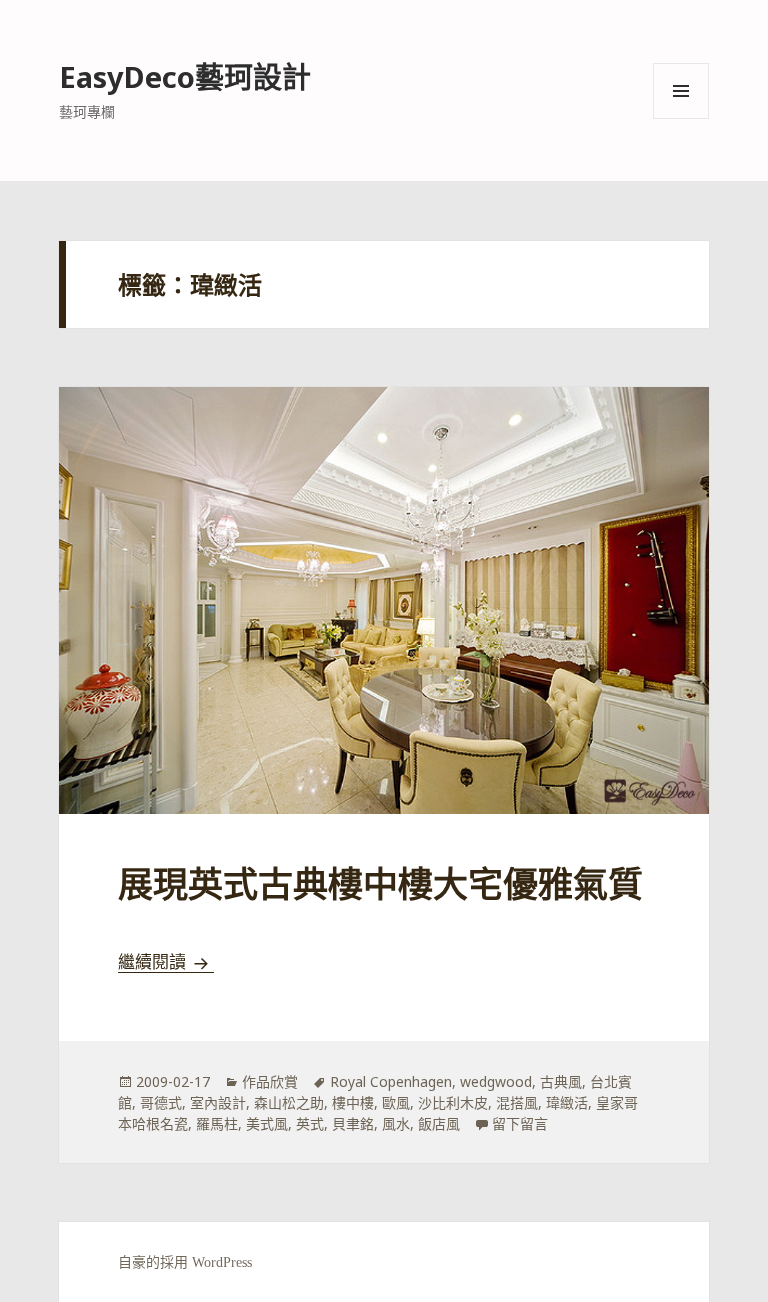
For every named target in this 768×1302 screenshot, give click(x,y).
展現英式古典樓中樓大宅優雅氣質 (380, 885)
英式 (310, 1123)
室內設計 (218, 1102)
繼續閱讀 (166, 962)
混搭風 (517, 1102)
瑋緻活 (567, 1102)
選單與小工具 (681, 91)
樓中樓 (353, 1102)
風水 (396, 1123)
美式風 (267, 1123)
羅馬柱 (217, 1123)
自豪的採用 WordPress (185, 1262)
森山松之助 (289, 1102)
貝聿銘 (353, 1123)
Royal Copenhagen (391, 1081)
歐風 (396, 1102)
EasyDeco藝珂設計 (185, 76)
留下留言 (520, 1123)
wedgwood (496, 1081)
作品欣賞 (270, 1081)
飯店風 (439, 1123)
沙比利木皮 (453, 1102)
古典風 (561, 1081)
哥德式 (161, 1102)
